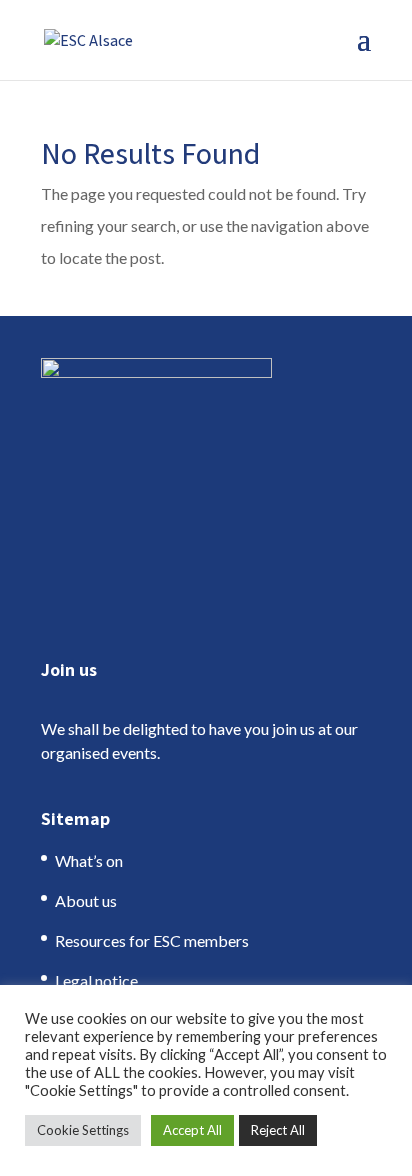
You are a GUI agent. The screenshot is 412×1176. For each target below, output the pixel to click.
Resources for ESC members (152, 940)
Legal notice (96, 980)
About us (86, 900)
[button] (364, 52)
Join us (69, 669)
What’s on (89, 860)
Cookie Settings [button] (83, 1130)
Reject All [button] (278, 1130)
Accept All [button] (192, 1130)
